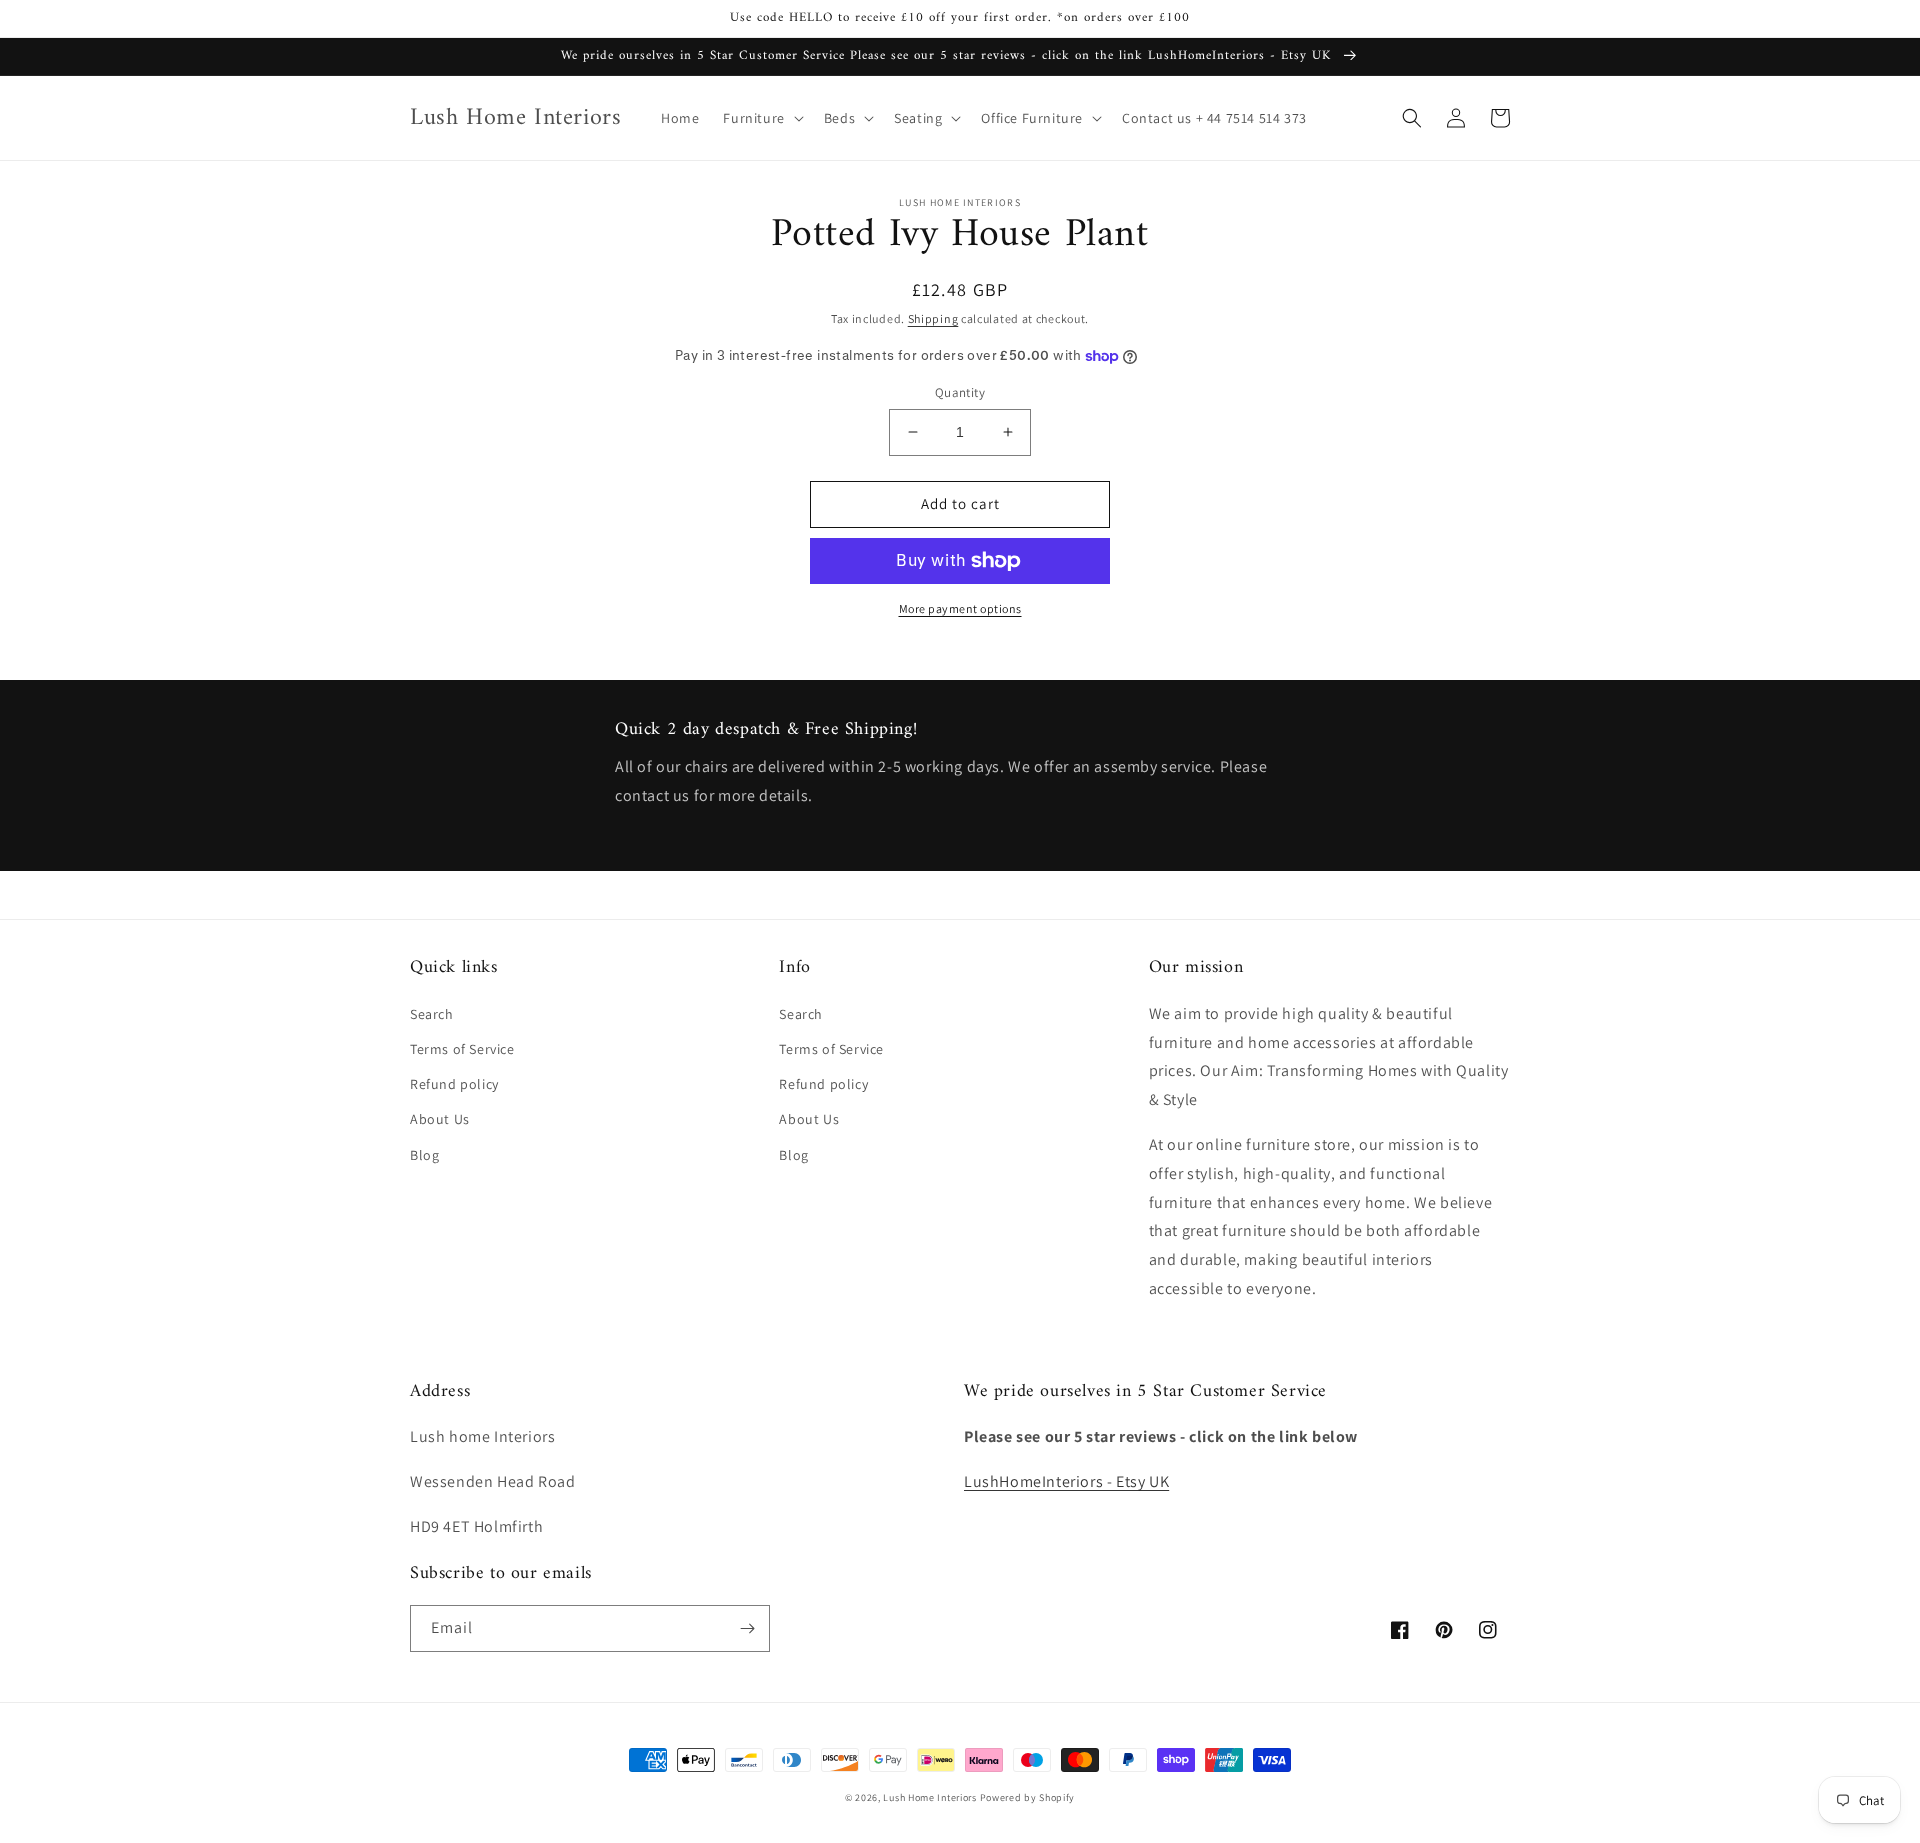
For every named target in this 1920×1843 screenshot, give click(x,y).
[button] (761, 118)
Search (432, 1014)
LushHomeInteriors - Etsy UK (1066, 1481)
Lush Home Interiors (929, 1797)
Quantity (960, 392)
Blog (424, 1155)
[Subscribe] (747, 1628)
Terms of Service (462, 1049)
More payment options (960, 608)
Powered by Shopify (1028, 1797)
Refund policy (454, 1084)
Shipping (933, 318)
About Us (440, 1119)
